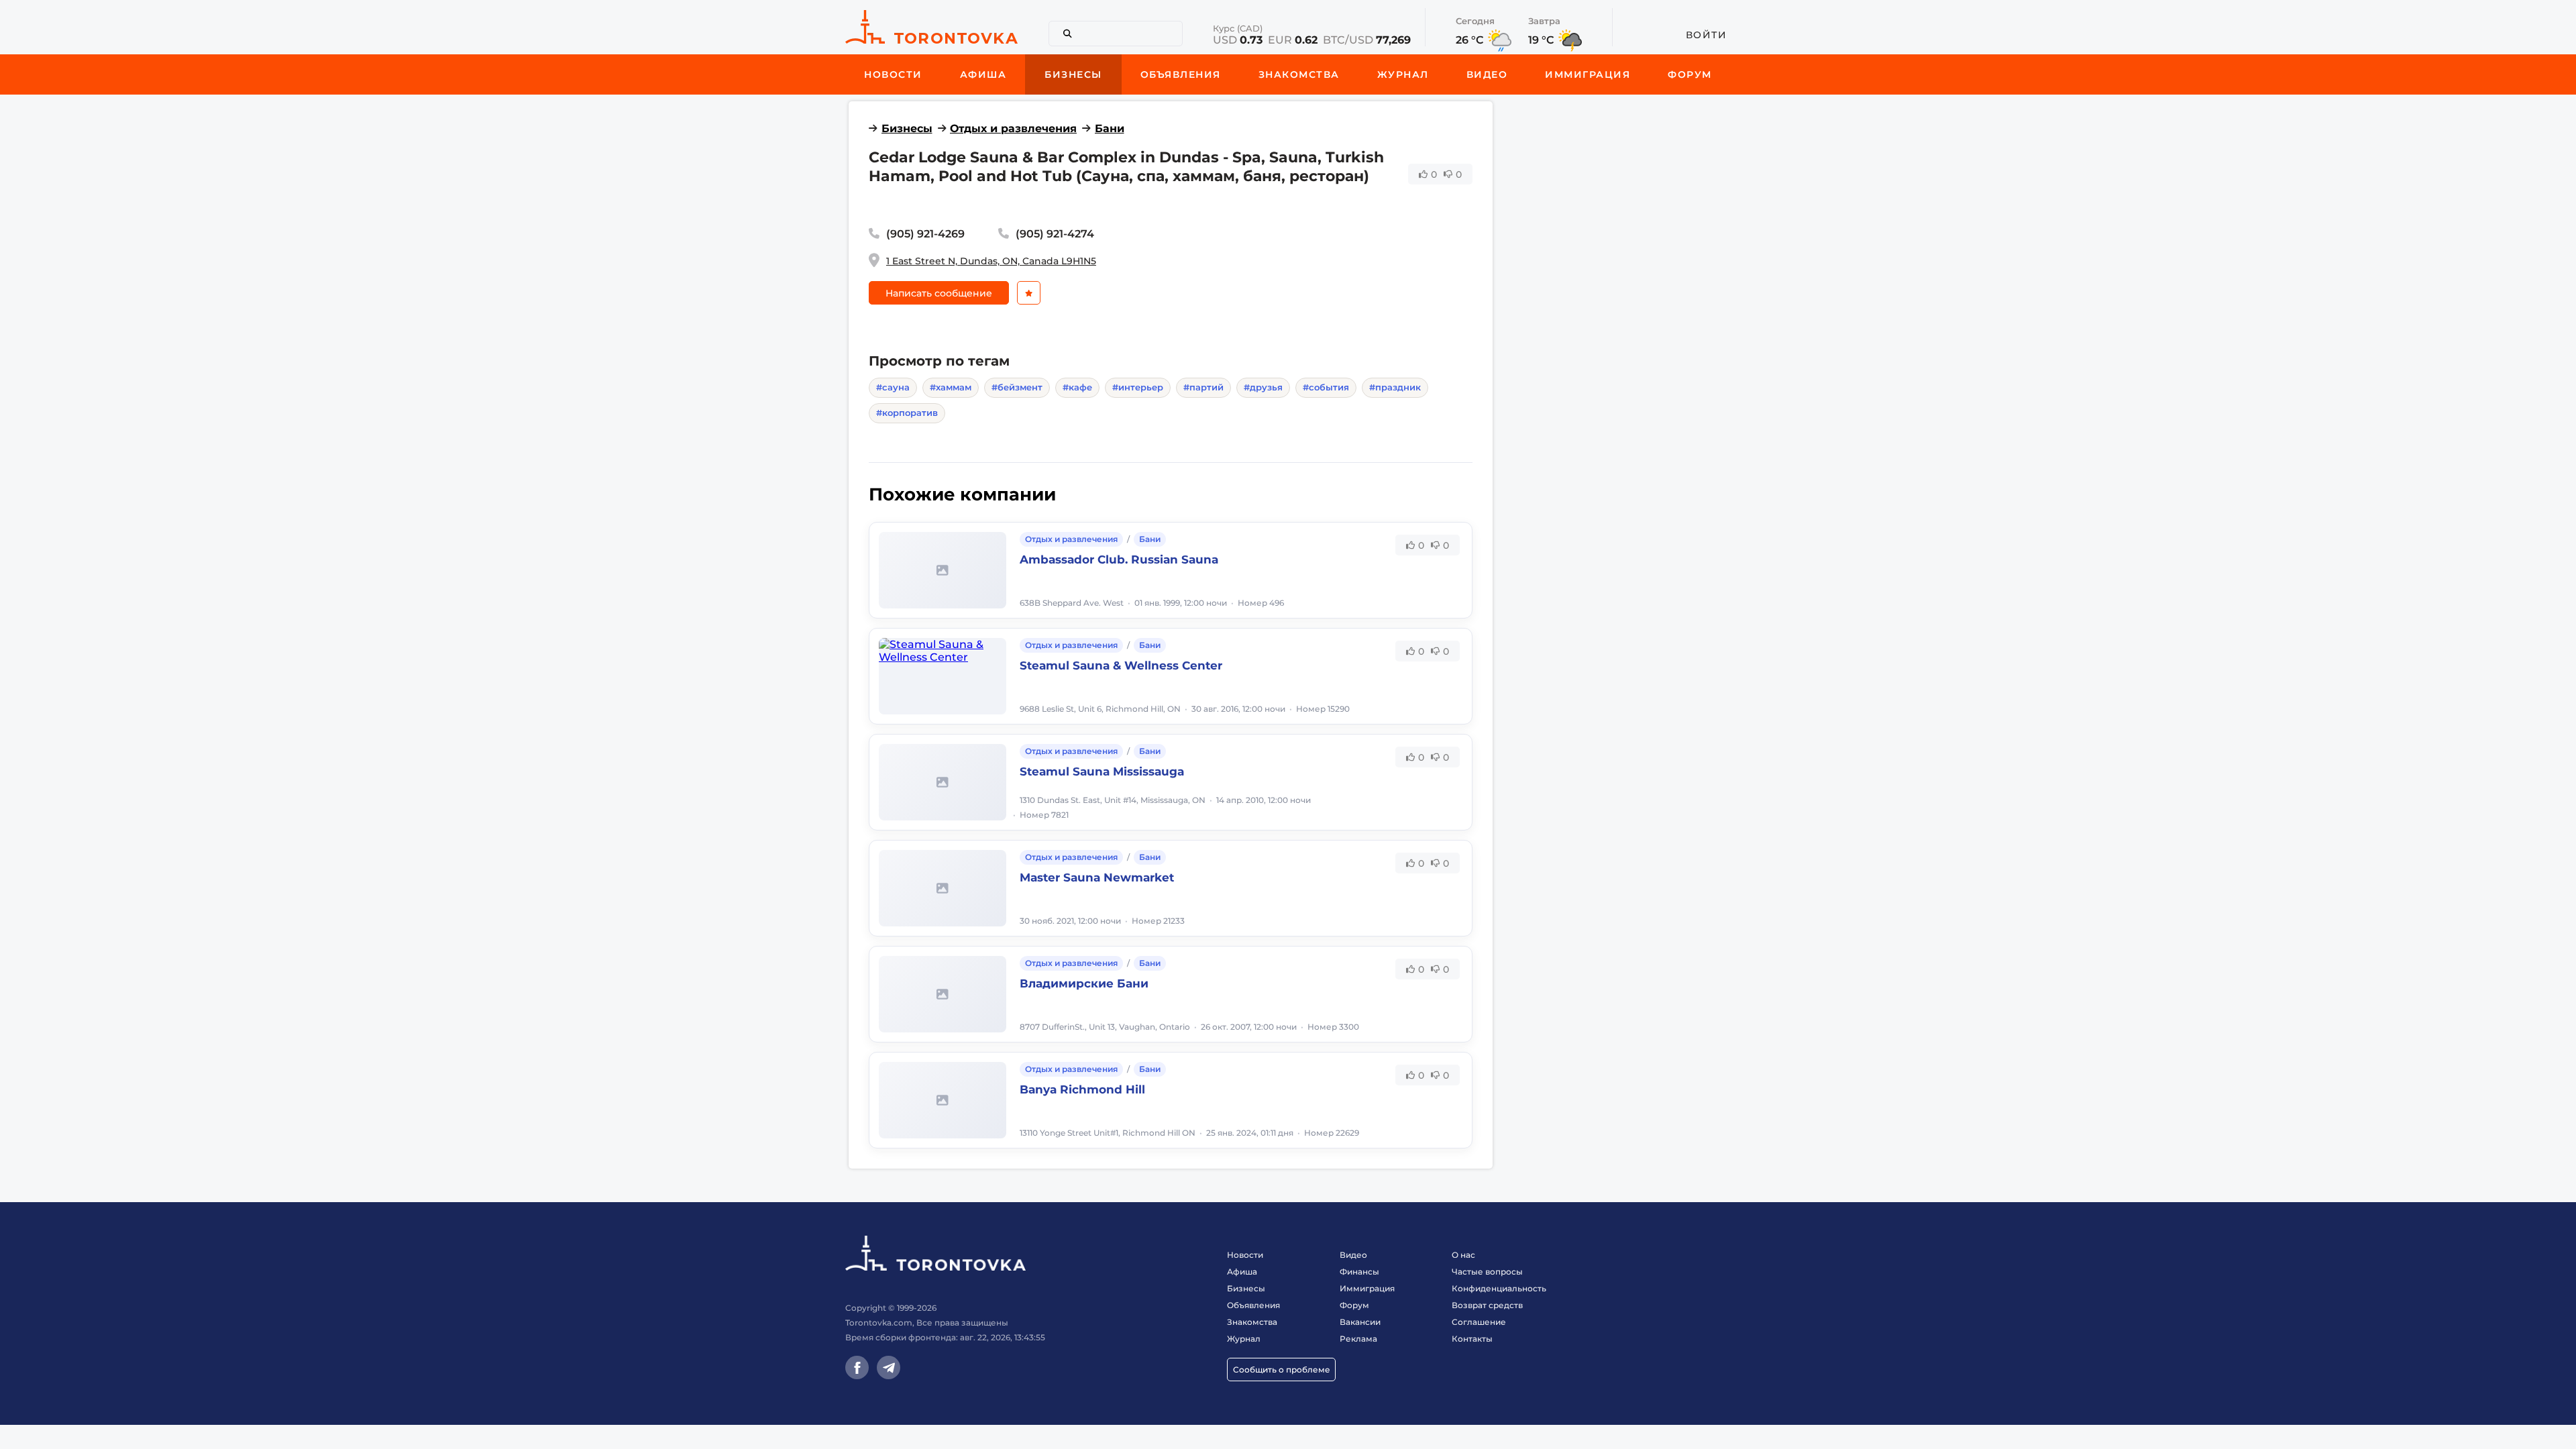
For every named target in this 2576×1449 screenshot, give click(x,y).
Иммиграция (1367, 1288)
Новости (1245, 1255)
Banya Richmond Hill (1082, 1089)
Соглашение (1479, 1322)
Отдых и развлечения (1013, 128)
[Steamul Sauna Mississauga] (943, 782)
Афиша (1242, 1272)
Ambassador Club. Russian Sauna (1119, 559)
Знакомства (1252, 1322)
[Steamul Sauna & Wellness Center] (943, 676)
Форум (1354, 1305)
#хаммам (951, 387)
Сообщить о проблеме (1282, 1370)
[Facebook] (857, 1367)
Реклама (1358, 1339)
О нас (1463, 1255)
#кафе (1077, 387)
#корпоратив (907, 413)
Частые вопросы (1487, 1272)
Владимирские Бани (1084, 983)
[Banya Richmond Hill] (943, 1100)
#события (1326, 387)
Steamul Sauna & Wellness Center (1121, 665)
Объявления (1253, 1305)
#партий (1203, 387)
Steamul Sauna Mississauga (1102, 771)
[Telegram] (889, 1367)
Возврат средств (1487, 1305)
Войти (1707, 35)
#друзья (1263, 387)
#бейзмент (1017, 387)
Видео (1353, 1255)
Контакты (1472, 1339)
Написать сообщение (939, 293)
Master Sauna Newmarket (1097, 877)
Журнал (1244, 1339)
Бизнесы (907, 128)
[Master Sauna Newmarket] (943, 888)
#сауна (893, 387)
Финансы (1359, 1272)
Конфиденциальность (1499, 1288)
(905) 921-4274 (1055, 234)
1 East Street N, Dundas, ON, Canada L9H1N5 (991, 261)
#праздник (1395, 387)
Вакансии (1360, 1322)
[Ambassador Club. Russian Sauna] (943, 570)
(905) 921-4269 (925, 234)
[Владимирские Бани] (943, 994)
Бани (1110, 128)
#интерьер (1138, 387)
